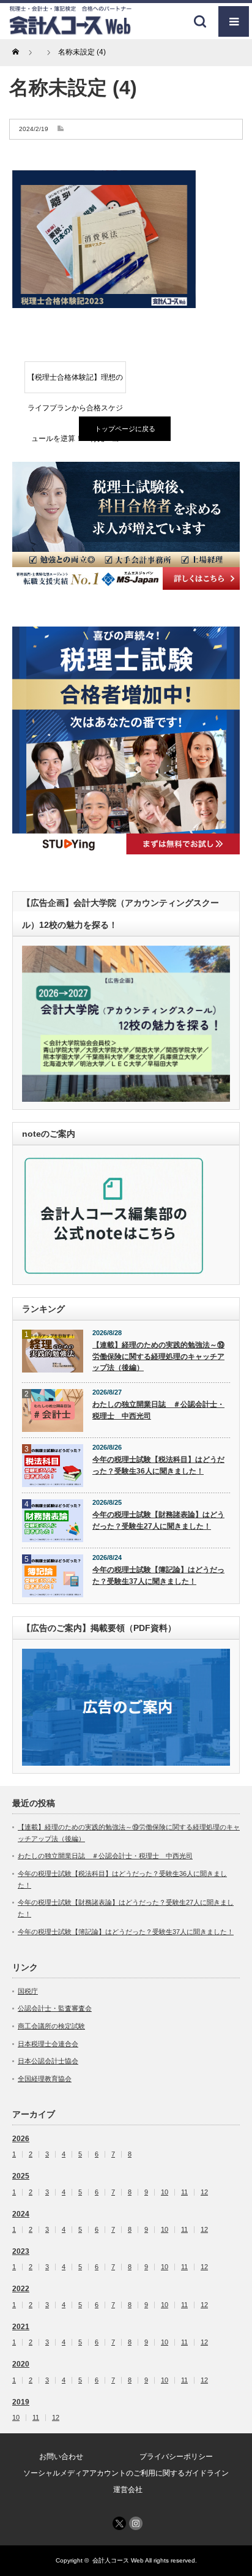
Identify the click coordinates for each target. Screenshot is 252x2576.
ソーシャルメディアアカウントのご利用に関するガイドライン (126, 2473)
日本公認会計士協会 (48, 2061)
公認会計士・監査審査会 (55, 2008)
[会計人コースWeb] (70, 30)
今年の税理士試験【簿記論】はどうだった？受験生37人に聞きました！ (158, 1576)
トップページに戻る (125, 429)
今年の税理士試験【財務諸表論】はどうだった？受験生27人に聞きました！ (158, 1520)
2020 (21, 2364)
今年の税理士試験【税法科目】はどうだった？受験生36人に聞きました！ (158, 1465)
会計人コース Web (118, 2560)
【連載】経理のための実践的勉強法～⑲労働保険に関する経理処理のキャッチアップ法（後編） (158, 1356)
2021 (21, 2327)
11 (184, 2192)
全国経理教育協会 (45, 2079)
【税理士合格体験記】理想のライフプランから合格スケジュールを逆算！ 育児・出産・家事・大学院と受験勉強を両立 (75, 383)
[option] (126, 525)
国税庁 (28, 1991)
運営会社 (128, 2490)
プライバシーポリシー (176, 2457)
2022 (21, 2289)
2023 (21, 2251)
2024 (21, 2214)
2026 (21, 2139)
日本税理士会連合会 (48, 2044)
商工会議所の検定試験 (51, 2026)
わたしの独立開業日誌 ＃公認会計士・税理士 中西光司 (158, 1410)
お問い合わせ (61, 2457)
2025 (21, 2176)
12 (204, 2192)
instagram (136, 2523)
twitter (119, 2523)
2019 (21, 2402)
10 (165, 2192)
